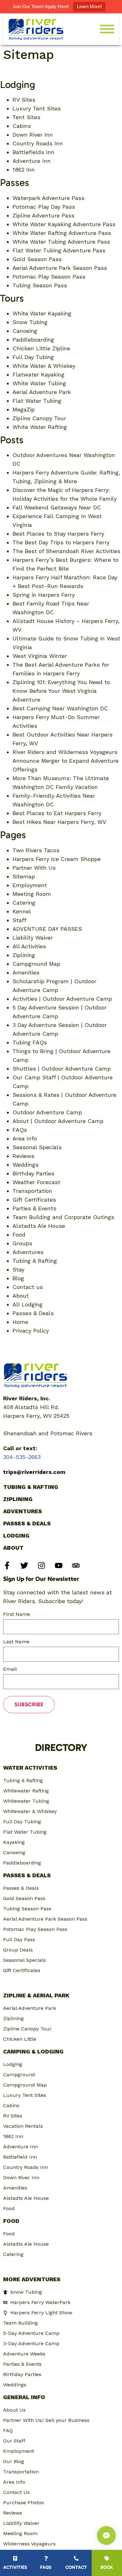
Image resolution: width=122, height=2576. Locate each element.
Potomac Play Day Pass (44, 207)
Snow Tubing (30, 322)
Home (20, 1322)
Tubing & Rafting (35, 1261)
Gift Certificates (34, 1200)
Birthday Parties (33, 1173)
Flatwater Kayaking (38, 374)
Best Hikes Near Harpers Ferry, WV (59, 822)
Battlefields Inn (33, 152)
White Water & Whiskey (44, 366)
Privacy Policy (31, 1331)
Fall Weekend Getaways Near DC (57, 507)
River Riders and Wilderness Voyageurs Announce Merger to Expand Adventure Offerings (66, 761)
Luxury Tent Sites (37, 108)
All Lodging (28, 1304)
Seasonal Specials (37, 1147)
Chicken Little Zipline (41, 348)
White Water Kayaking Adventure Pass (64, 224)
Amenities (26, 972)
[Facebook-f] (7, 1565)
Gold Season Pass (37, 259)
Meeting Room (32, 894)
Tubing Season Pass (40, 285)
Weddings (25, 1165)
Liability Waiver (33, 938)
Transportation (32, 1191)
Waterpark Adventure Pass (48, 198)
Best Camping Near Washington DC (60, 708)
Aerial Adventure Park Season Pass (60, 268)
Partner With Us (34, 868)
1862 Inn (24, 170)
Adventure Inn (32, 161)
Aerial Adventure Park (42, 392)
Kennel (22, 911)
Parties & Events (34, 1208)
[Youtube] (59, 1565)
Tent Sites (26, 117)
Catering (24, 903)
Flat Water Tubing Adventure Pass (59, 250)
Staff (19, 920)
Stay (18, 1269)
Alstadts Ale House (39, 1226)
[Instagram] (41, 1565)
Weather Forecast (36, 1182)
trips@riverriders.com (34, 1472)
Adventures (28, 1252)
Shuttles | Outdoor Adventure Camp (62, 1069)
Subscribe (29, 1704)
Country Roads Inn (38, 143)
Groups (22, 1243)
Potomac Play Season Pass (49, 277)
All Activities (29, 946)
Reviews (23, 1156)
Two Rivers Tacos (36, 850)
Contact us (28, 1287)
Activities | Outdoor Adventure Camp (62, 999)
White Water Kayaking (42, 313)
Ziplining (24, 955)
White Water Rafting (40, 427)
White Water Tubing (39, 383)
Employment (30, 885)
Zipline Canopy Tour (39, 418)
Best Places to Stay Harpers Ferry (58, 534)
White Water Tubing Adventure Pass (61, 242)
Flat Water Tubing (37, 401)
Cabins (22, 126)
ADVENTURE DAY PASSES (47, 929)
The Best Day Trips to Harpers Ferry (61, 542)
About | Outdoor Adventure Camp (58, 1121)
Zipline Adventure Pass (43, 215)
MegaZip (24, 409)
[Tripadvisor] (76, 1565)
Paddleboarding (33, 340)
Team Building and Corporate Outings (63, 1217)
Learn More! (89, 6)
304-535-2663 (22, 1457)
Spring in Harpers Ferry (44, 595)
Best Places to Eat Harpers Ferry (57, 813)
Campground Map (36, 964)
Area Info (25, 1138)
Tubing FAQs (30, 1042)
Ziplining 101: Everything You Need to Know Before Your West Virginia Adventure (61, 691)
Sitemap (24, 876)
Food (19, 1235)
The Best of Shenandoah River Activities (66, 551)
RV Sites (24, 100)
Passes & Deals (33, 1313)
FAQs (20, 1130)
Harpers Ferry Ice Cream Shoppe (57, 859)
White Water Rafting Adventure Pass (62, 233)
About (21, 1296)
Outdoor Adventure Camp (47, 1112)
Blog (18, 1278)
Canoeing (25, 331)
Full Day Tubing (33, 357)
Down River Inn (33, 135)
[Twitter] (24, 1565)
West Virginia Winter (40, 656)
